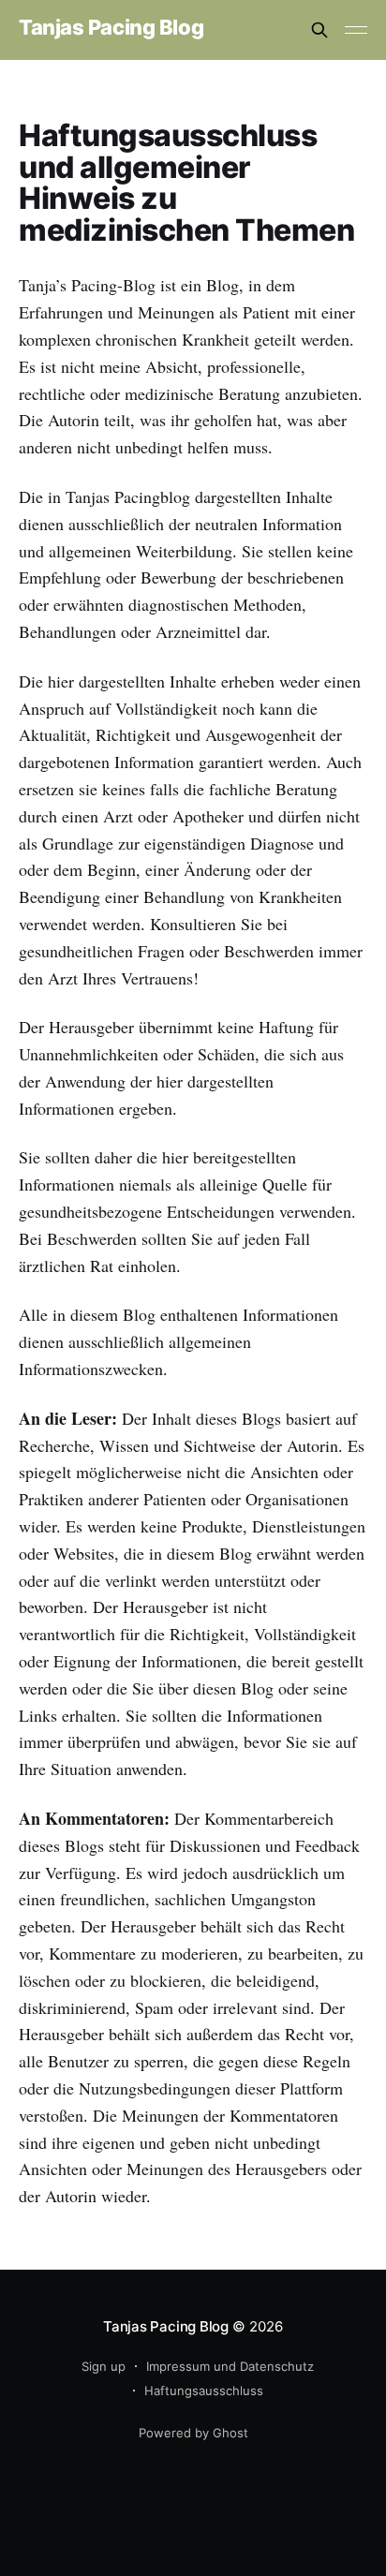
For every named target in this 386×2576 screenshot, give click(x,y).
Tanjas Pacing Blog (111, 28)
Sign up (104, 2366)
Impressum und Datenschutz (230, 2366)
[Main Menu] (356, 30)
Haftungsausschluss (204, 2391)
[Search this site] (319, 30)
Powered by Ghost (193, 2433)
